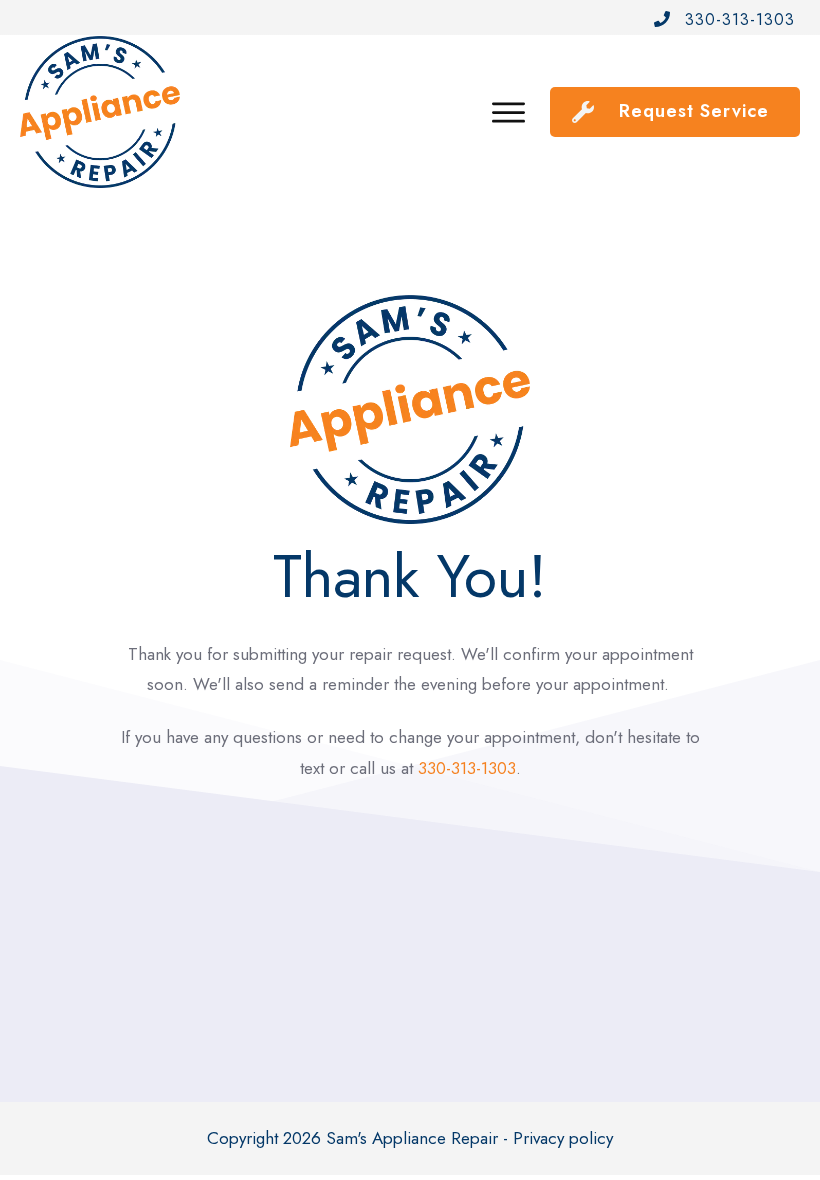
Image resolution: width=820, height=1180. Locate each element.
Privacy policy (563, 1138)
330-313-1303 (467, 768)
